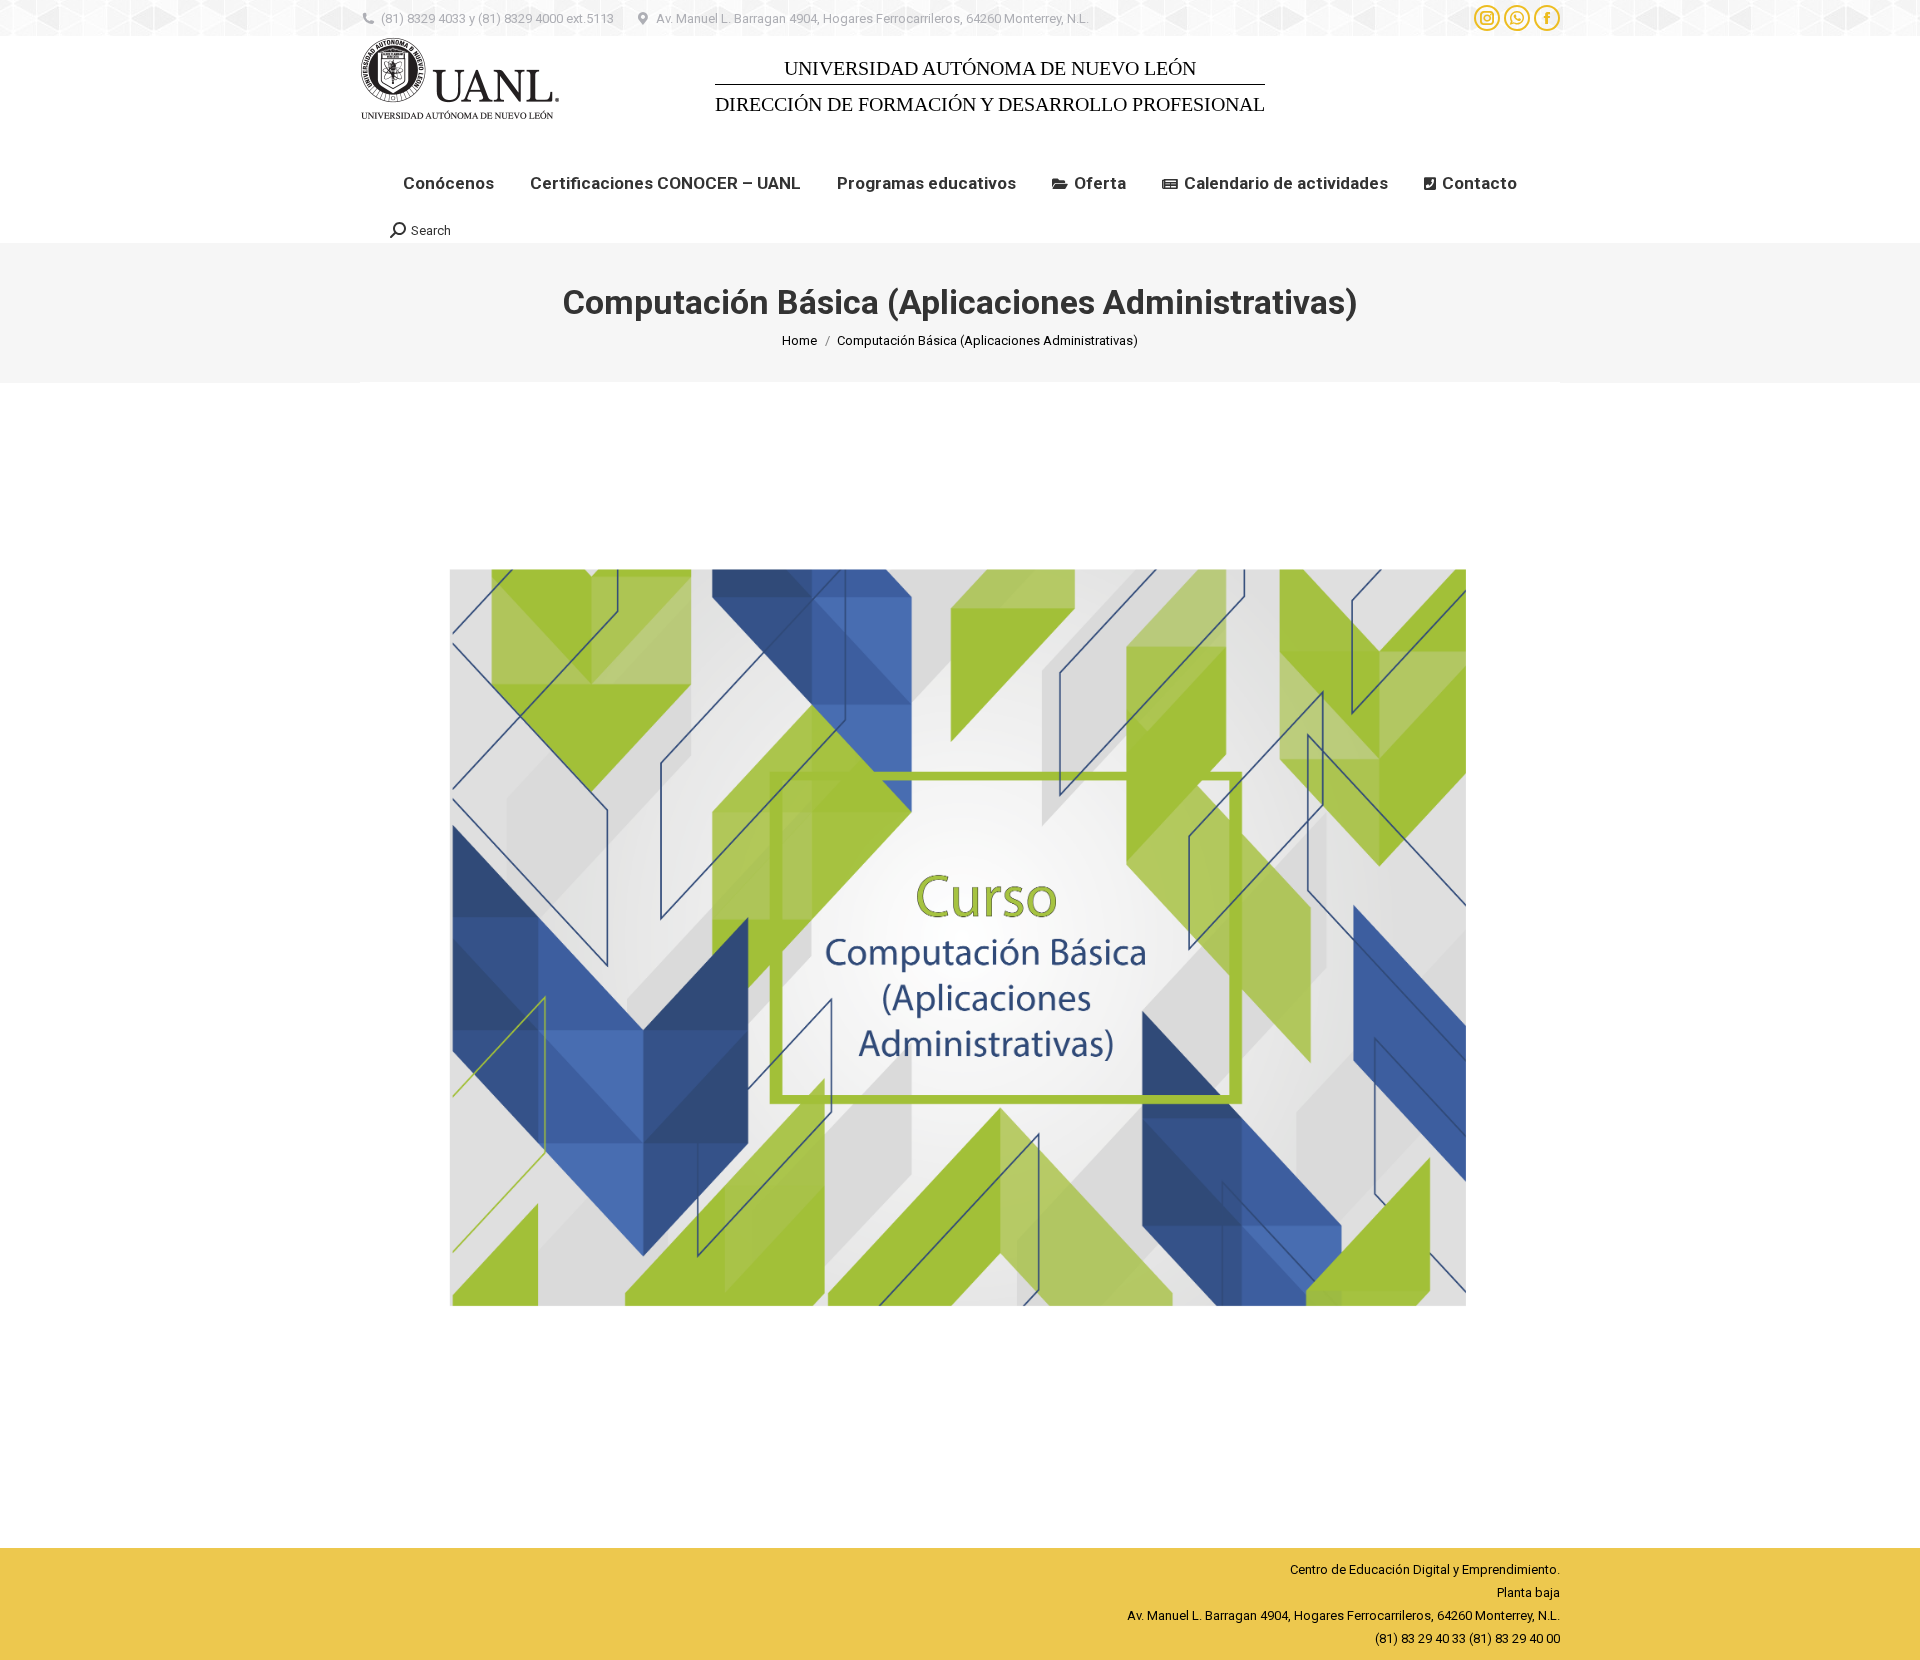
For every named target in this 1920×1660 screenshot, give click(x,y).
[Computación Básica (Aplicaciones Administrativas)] (960, 960)
